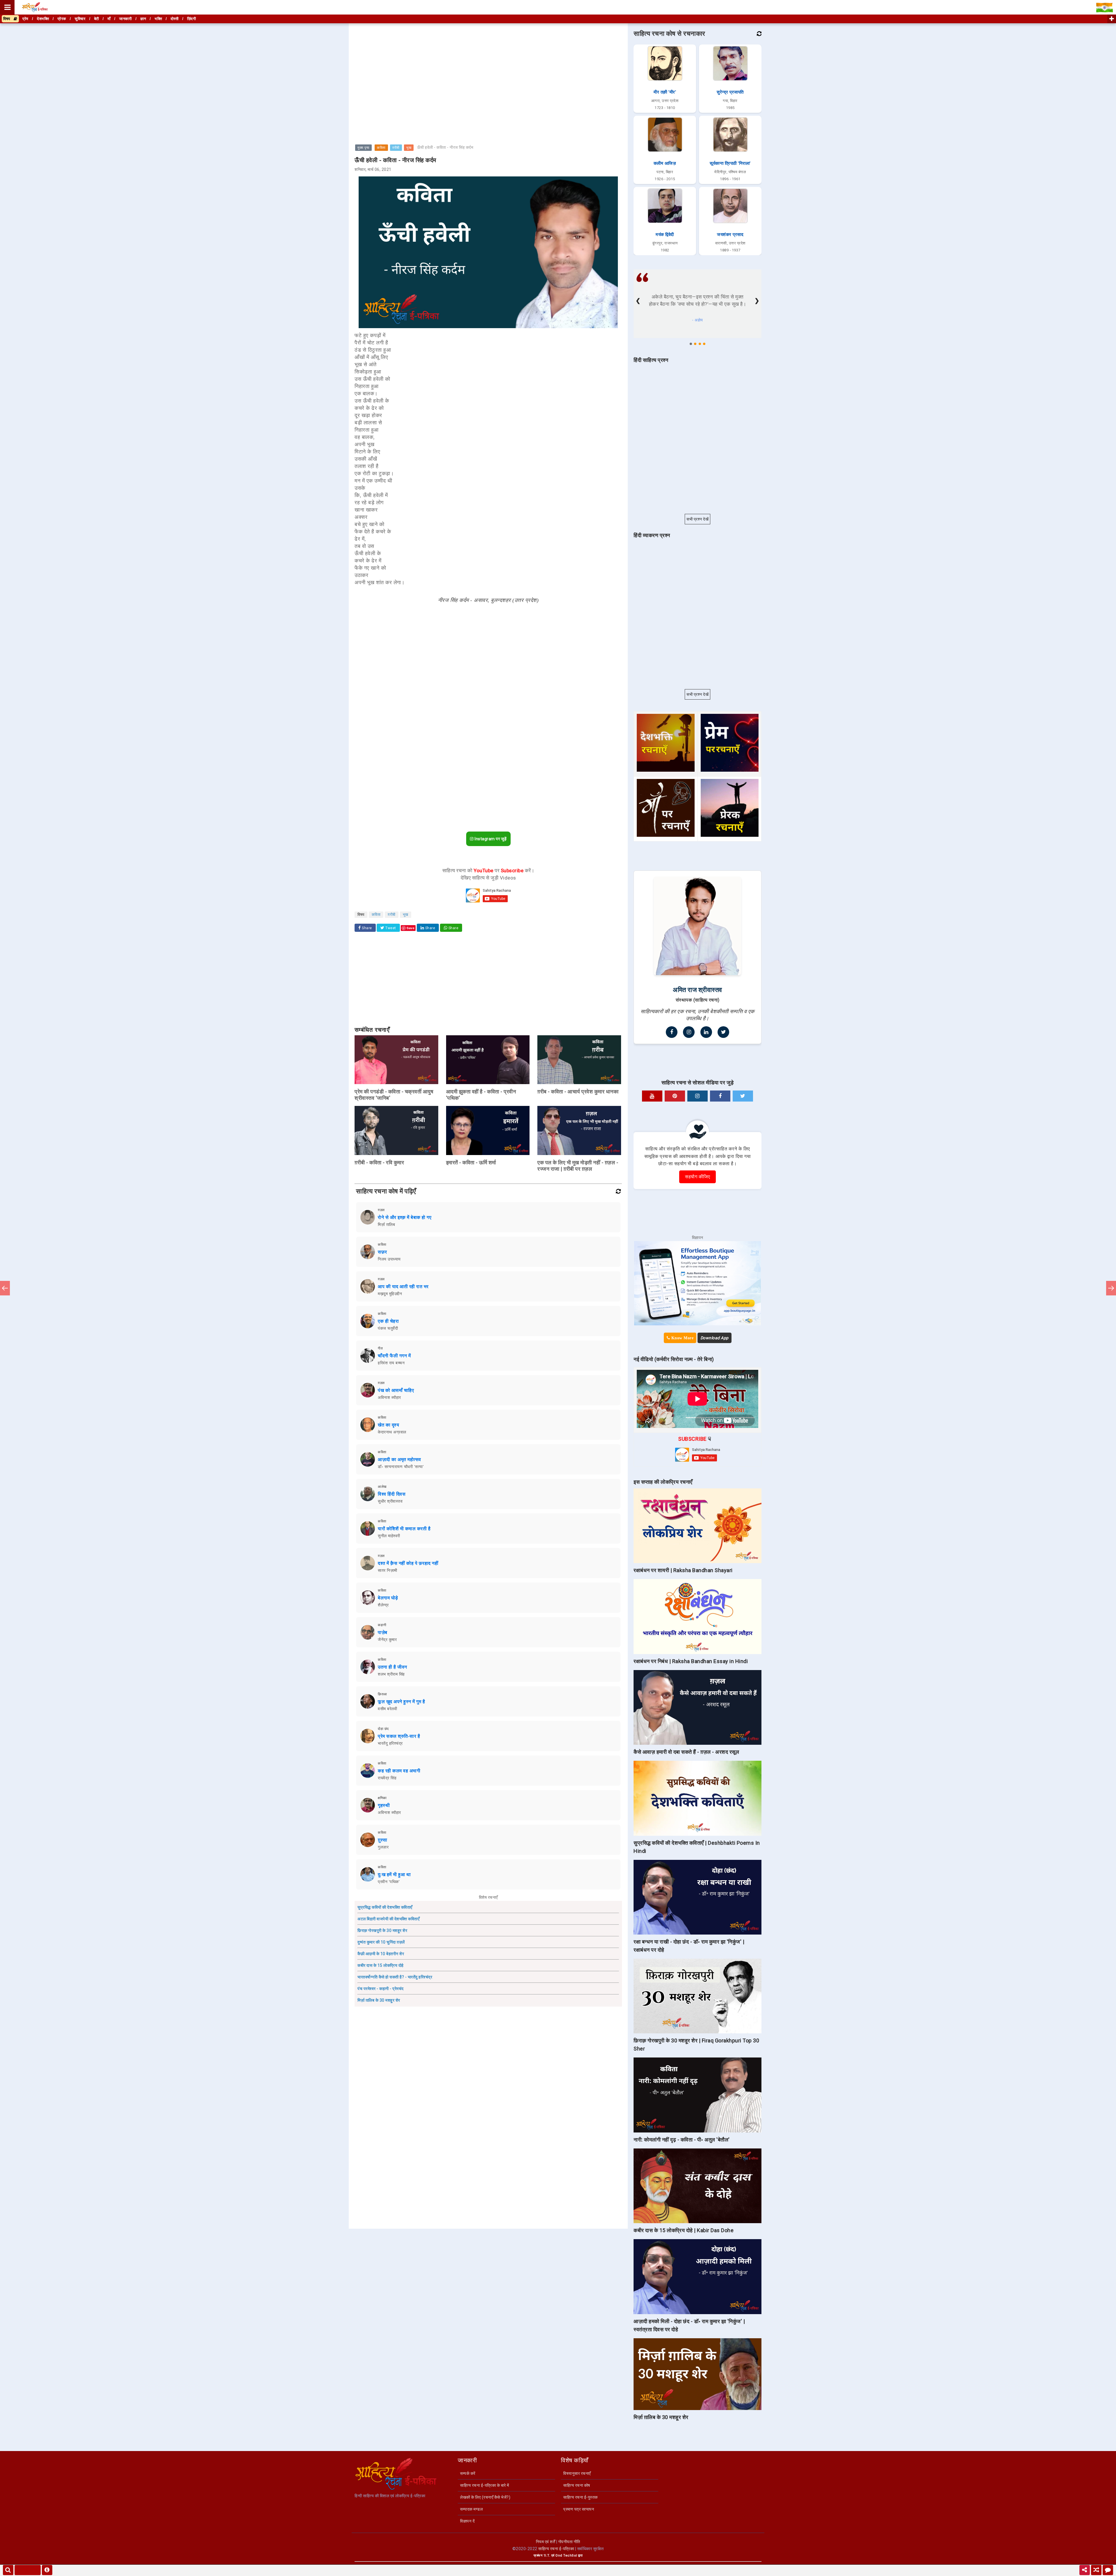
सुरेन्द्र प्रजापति (730, 92)
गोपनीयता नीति (569, 2542)
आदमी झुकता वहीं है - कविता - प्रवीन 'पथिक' (481, 1095)
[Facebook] (672, 1032)
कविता (381, 148)
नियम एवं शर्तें (546, 2542)
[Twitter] (723, 1032)
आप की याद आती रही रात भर (403, 1287)
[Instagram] (689, 1032)
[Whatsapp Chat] (1108, 2570)
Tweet (390, 928)
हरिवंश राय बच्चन (391, 1363)
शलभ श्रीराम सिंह (391, 1674)
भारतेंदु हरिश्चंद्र (390, 1743)
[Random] (1096, 2570)
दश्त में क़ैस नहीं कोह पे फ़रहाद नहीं (408, 1563)
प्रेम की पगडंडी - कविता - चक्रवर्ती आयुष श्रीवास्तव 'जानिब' (394, 1095)
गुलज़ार (383, 1847)
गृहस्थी (384, 1805)
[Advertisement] (488, 65)
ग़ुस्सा (383, 1840)
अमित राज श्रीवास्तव (697, 990)
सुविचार (80, 19)
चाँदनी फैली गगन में (394, 1356)
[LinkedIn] (706, 1032)
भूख (409, 148)
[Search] (8, 2570)
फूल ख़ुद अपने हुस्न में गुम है (401, 1702)
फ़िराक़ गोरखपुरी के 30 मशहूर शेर (382, 1930)
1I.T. (547, 2556)
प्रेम (25, 19)
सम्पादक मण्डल (471, 2509)
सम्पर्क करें (468, 2473)
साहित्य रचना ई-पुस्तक (581, 2497)
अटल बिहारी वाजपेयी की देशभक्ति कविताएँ (388, 1919)
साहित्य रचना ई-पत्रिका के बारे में (485, 2485)
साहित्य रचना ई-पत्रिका (556, 2549)
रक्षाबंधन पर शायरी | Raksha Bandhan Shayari (683, 1570)
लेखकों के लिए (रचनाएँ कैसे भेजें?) (485, 2497)
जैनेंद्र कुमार (387, 1640)
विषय (8, 19)
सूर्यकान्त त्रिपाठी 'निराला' (730, 163)
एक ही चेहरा (388, 1321)
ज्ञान (143, 19)
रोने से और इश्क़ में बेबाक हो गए (405, 1217)
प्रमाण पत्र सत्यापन (579, 2509)
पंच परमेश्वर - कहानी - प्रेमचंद (381, 1989)
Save (411, 928)
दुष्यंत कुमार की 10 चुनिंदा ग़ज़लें (381, 1942)
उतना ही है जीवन (392, 1667)
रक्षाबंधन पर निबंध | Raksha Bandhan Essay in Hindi (691, 1661)
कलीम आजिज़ (665, 163)
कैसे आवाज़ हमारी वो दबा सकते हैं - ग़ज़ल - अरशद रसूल (686, 1752)
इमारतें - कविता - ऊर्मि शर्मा (471, 1162)
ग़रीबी (396, 148)
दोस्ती (175, 19)
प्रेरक (62, 19)
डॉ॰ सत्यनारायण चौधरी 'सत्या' (401, 1467)
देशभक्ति (43, 19)
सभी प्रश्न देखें (697, 519)
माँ (109, 19)
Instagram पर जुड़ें (490, 839)
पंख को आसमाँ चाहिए (396, 1390)
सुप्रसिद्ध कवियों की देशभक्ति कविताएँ (385, 1907)
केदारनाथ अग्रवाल (392, 1432)
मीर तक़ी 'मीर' (665, 92)
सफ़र (382, 1252)
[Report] (47, 2570)
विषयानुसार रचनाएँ (577, 2473)
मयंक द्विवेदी (665, 235)
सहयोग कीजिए (697, 1177)
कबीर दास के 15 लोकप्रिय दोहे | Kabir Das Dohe (684, 2230)
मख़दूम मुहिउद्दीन (390, 1294)
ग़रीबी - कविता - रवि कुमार (379, 1162)
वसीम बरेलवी (387, 1709)
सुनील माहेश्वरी (389, 1536)
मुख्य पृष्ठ (363, 148)
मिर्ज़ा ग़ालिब (386, 1224)
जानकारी (125, 19)
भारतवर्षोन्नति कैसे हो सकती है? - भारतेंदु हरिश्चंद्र (395, 1977)
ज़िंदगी (192, 19)
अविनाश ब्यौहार (389, 1397)
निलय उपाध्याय (389, 1259)
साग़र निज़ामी (388, 1570)
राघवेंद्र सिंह (387, 1778)
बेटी (97, 19)
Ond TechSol (566, 2556)
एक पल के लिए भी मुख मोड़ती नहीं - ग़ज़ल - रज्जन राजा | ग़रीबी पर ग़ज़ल (578, 1166)
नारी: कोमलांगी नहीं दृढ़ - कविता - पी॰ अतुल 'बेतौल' (682, 2140)
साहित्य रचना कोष (577, 2485)
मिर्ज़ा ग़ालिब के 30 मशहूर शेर (379, 2000)
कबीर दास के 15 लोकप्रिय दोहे (381, 1965)
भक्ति (158, 19)
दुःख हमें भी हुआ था (394, 1875)
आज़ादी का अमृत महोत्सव (399, 1459)
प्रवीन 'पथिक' (389, 1882)
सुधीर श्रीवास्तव (390, 1501)
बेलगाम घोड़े (388, 1598)
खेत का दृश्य (388, 1425)
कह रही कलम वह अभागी (399, 1771)
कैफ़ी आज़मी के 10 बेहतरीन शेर (381, 1954)
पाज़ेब (383, 1632)
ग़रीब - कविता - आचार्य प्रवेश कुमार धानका (578, 1092)
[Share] (1085, 2570)
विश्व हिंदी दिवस (392, 1494)
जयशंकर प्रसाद (730, 235)
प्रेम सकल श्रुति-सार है (399, 1736)
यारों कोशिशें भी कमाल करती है (404, 1529)
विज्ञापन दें (467, 2521)
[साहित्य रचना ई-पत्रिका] (35, 7)
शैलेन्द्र (383, 1605)
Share (366, 928)
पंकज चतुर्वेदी (388, 1328)
